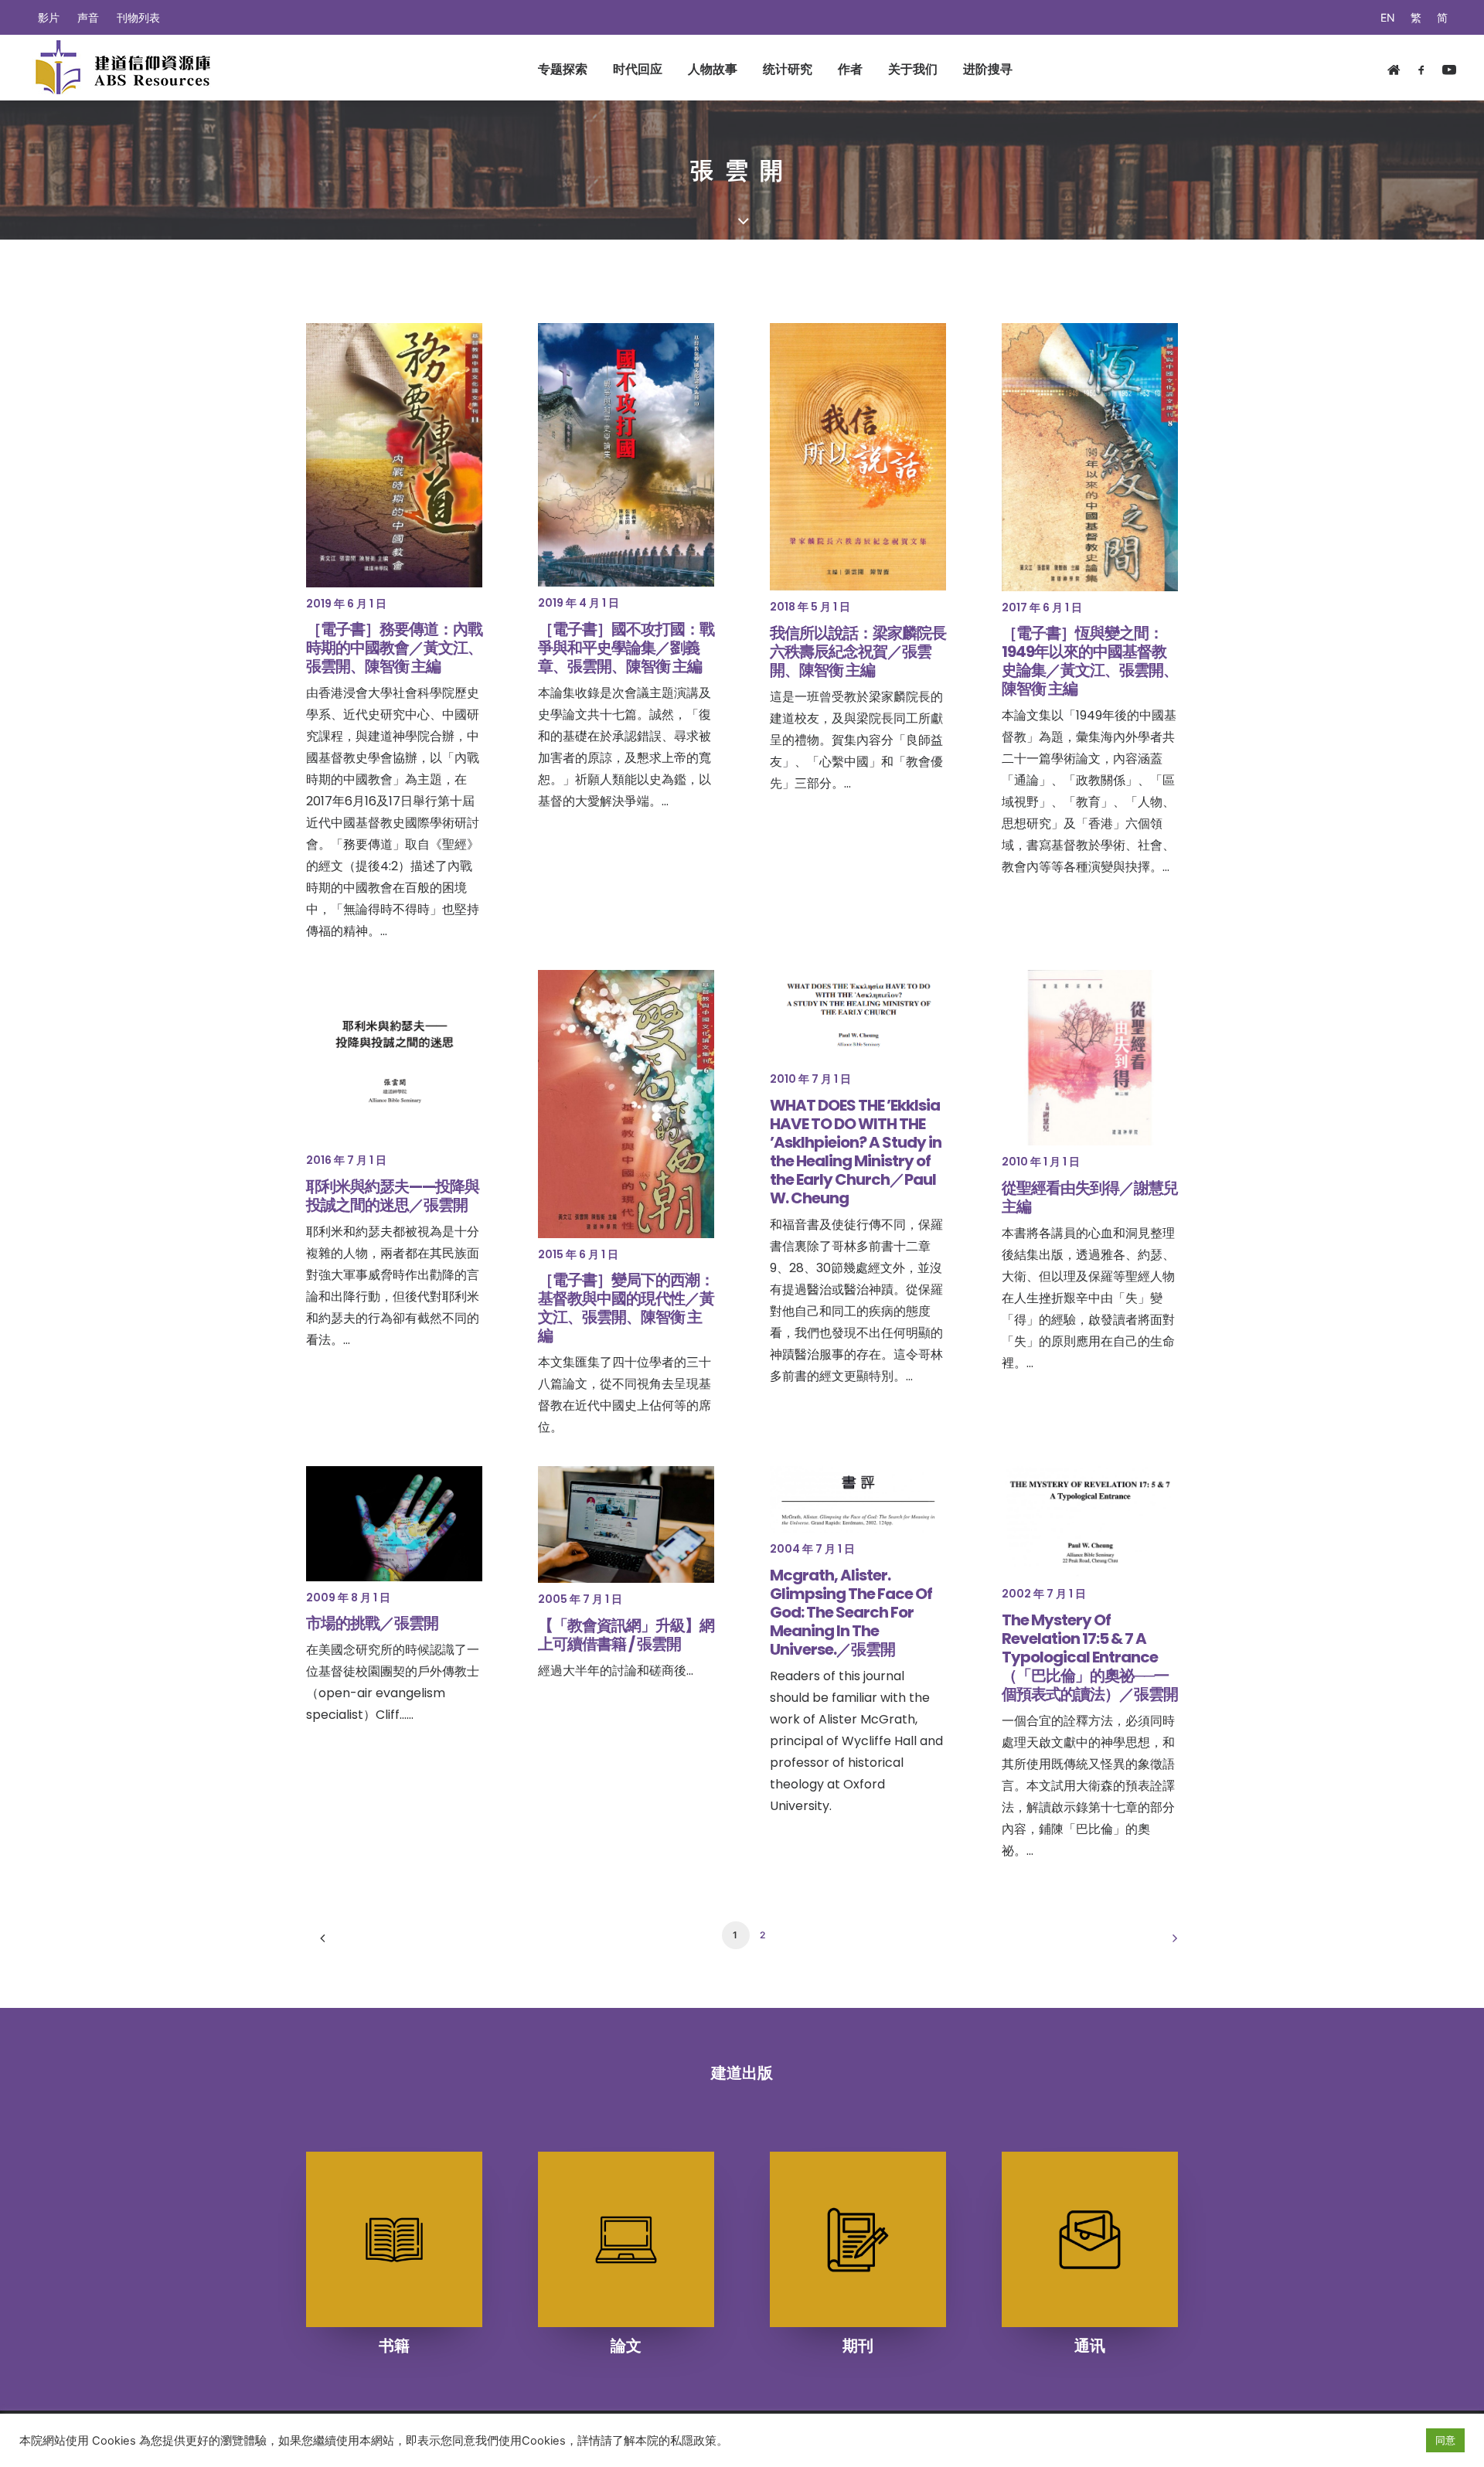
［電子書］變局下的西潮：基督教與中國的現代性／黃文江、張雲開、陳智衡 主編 (626, 1308)
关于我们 (913, 69)
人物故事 (713, 69)
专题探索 (563, 69)
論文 (626, 2346)
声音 (88, 17)
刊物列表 (138, 17)
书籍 (394, 2346)
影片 (49, 17)
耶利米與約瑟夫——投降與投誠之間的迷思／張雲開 (393, 1196)
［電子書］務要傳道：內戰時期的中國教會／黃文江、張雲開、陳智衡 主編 (394, 648)
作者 (850, 69)
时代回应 (638, 69)
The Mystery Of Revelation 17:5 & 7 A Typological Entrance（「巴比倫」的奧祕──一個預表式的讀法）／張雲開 (1090, 1657)
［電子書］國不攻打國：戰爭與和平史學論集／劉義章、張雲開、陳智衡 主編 (626, 648)
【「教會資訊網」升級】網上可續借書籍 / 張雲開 (626, 1635)
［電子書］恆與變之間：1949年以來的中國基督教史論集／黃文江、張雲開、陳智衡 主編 (1090, 661)
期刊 (858, 2346)
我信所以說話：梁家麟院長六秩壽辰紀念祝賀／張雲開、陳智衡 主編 (858, 652)
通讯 (1090, 2346)
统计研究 (788, 69)
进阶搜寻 (988, 69)
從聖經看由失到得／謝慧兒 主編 (1090, 1197)
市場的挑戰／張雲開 (372, 1623)
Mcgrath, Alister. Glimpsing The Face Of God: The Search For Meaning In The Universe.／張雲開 (851, 1612)
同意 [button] (1445, 2440)
